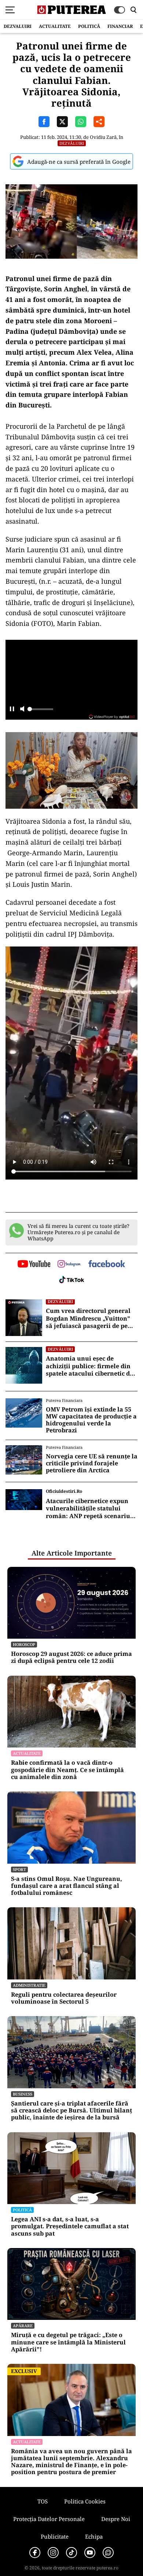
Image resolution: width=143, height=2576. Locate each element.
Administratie (29, 1985)
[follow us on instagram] (69, 1265)
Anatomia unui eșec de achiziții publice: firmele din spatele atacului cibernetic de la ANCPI (89, 1366)
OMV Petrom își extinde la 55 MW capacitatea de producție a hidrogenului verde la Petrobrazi (91, 1420)
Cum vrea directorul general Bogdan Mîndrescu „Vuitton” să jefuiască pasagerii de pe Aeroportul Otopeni (88, 1318)
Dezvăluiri (72, 143)
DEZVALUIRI (18, 26)
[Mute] (22, 710)
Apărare (23, 2326)
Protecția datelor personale (49, 2519)
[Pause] (12, 710)
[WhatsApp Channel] (108, 2553)
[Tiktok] (71, 2553)
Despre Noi (116, 2519)
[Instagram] (53, 2553)
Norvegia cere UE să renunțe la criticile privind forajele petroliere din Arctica (92, 1464)
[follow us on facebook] (107, 1264)
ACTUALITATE (55, 26)
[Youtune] (90, 2553)
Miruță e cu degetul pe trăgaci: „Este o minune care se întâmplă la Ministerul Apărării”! (68, 2342)
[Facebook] (35, 2553)
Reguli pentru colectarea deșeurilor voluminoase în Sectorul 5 (64, 1998)
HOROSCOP (24, 1644)
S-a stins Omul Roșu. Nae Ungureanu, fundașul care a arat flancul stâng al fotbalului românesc (67, 1886)
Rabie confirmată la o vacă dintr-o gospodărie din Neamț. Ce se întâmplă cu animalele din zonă (67, 1770)
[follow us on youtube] (34, 1265)
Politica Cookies (85, 2501)
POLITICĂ (89, 26)
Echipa (94, 2536)
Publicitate (55, 2536)
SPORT (19, 1869)
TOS (43, 2501)
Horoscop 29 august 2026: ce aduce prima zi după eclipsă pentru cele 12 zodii (71, 1657)
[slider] (40, 711)
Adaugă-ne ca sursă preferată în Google (79, 162)
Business (23, 2094)
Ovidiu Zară (103, 137)
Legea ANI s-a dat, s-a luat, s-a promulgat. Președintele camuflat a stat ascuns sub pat (70, 2226)
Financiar (120, 26)
